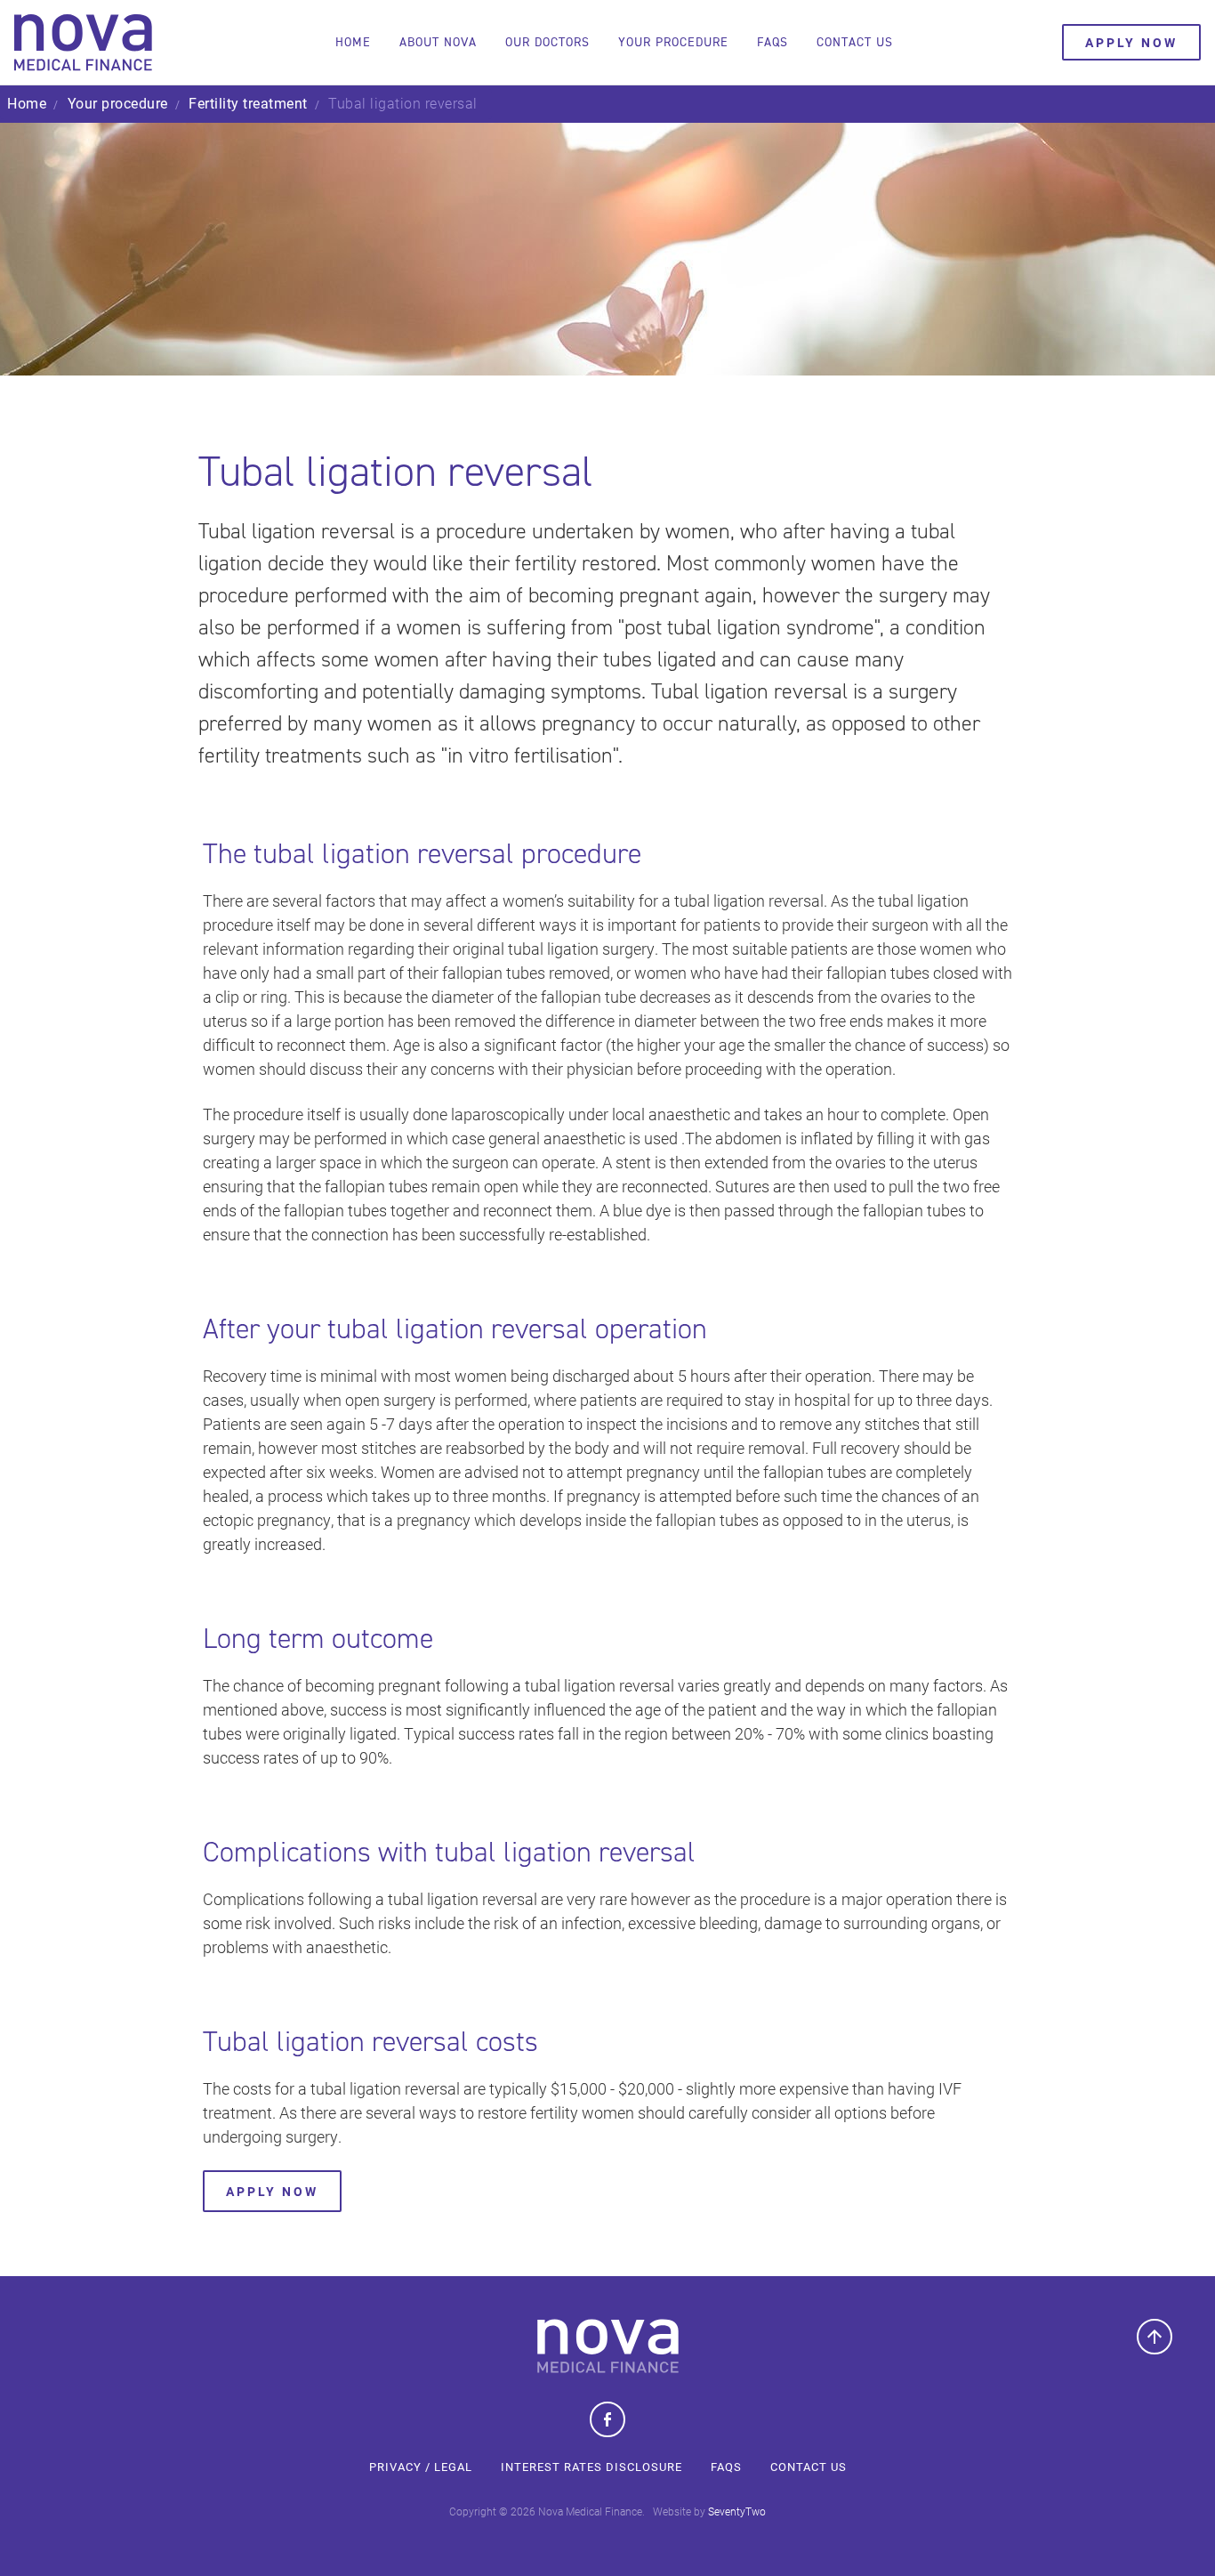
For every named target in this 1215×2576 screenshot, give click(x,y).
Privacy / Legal (421, 2467)
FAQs (726, 2467)
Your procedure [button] (673, 42)
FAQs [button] (772, 42)
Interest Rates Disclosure (591, 2467)
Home (353, 42)
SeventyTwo (737, 2511)
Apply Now (272, 2191)
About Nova (438, 42)
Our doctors (547, 42)
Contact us (855, 42)
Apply (1131, 42)
